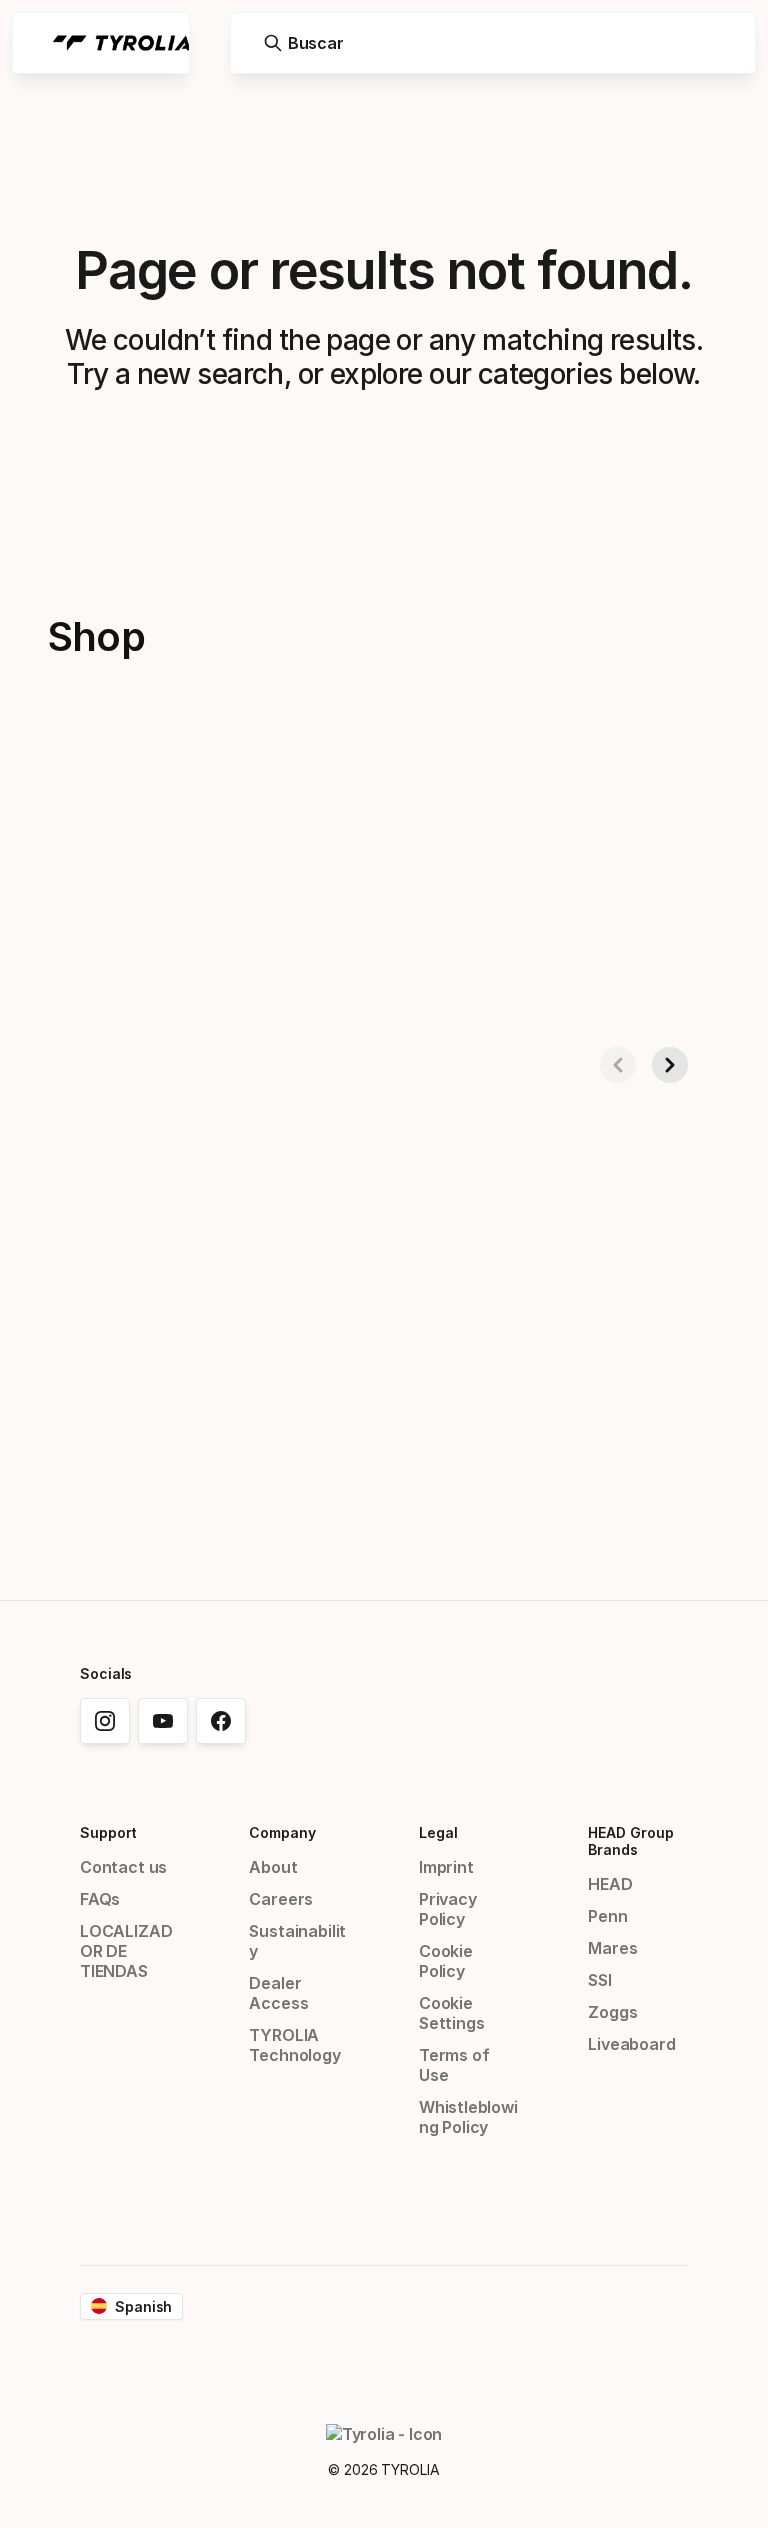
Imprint (446, 1867)
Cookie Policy (446, 1961)
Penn (607, 1916)
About (273, 1867)
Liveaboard (631, 2044)
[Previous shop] (618, 1065)
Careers (281, 1899)
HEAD (610, 1884)
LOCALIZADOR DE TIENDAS (126, 1951)
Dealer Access (278, 1993)
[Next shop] (670, 1065)
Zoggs (612, 2012)
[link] (105, 1721)
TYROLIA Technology (294, 2045)
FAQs (100, 1899)
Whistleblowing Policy (468, 2117)
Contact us (123, 1867)
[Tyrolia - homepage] (122, 43)
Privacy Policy (448, 1909)
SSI (599, 1980)
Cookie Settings (452, 2013)
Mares (612, 1948)
